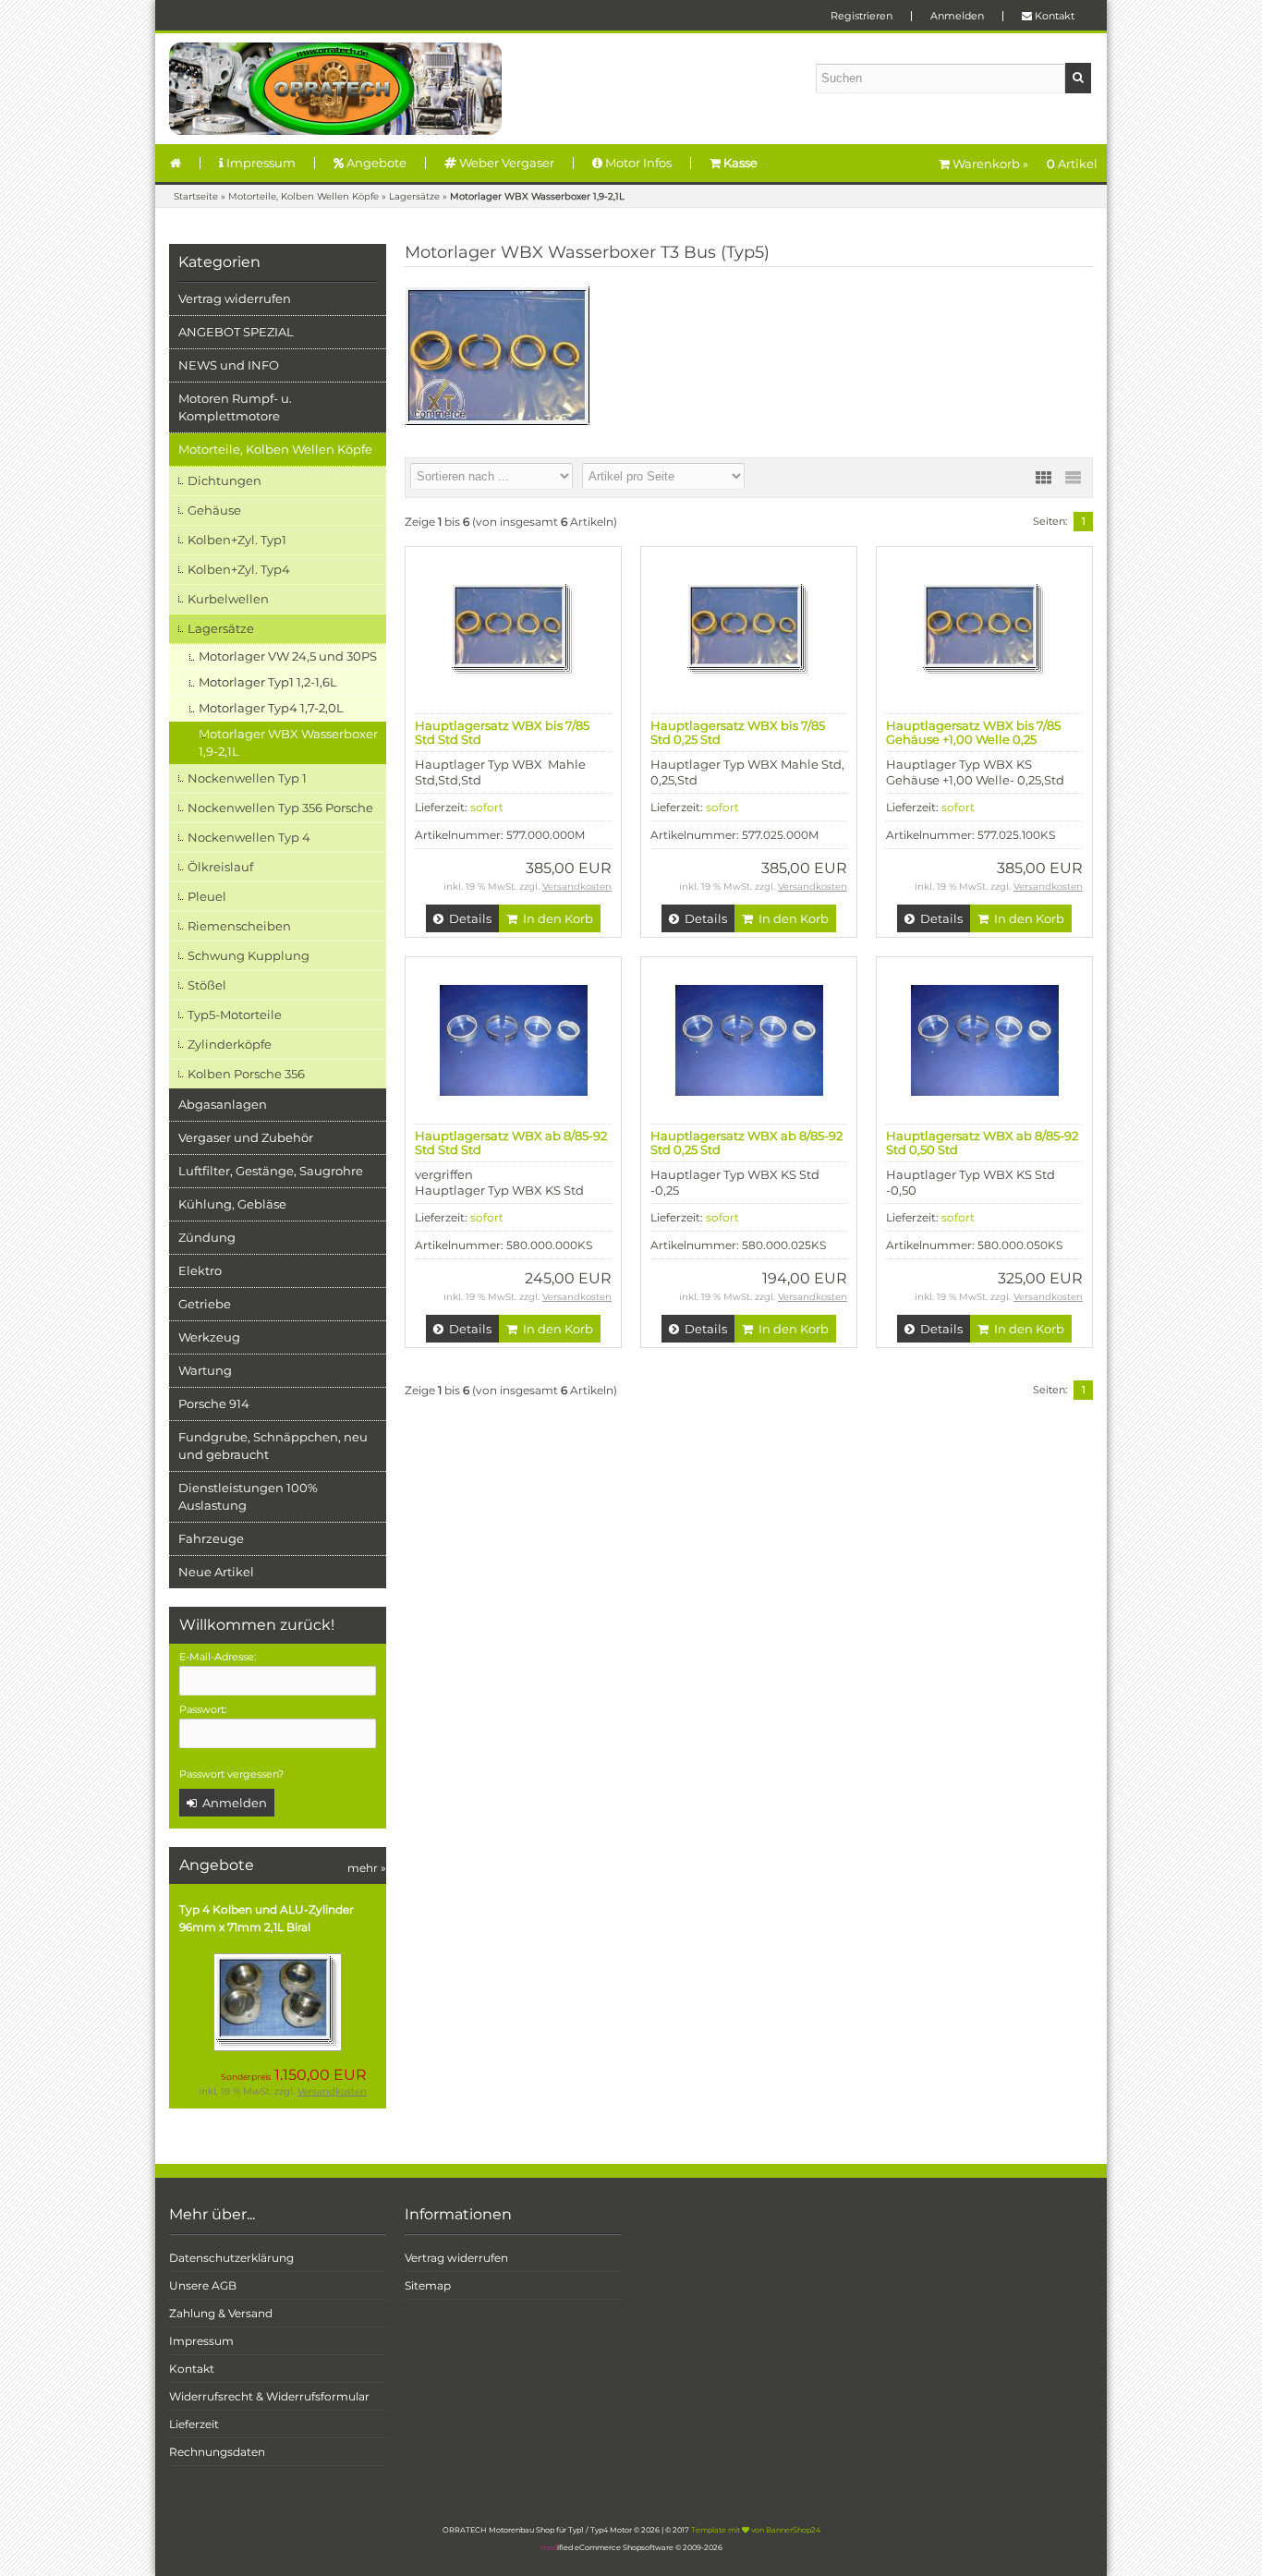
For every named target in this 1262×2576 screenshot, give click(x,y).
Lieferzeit (194, 2424)
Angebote (375, 163)
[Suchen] (1078, 78)
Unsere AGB (203, 2285)
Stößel (207, 985)
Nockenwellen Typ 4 (249, 837)
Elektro (200, 1270)
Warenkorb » (1024, 164)
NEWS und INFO (229, 365)
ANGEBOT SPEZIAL (236, 332)
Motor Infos (637, 163)
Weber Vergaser (505, 163)
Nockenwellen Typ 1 (247, 778)
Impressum (260, 163)
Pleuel (207, 896)
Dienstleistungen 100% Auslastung (248, 1496)
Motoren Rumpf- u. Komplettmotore (235, 407)
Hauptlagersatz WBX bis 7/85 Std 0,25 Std (738, 732)
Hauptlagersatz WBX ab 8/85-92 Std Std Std (511, 1142)
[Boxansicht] (1043, 478)
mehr (367, 1868)
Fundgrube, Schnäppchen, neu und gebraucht (273, 1446)
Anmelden (957, 16)
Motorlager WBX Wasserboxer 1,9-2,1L (288, 742)
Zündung (207, 1237)
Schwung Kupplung (249, 955)
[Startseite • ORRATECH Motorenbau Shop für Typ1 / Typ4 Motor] (335, 89)
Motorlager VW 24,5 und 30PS (288, 656)
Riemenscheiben (239, 926)
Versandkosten (332, 2091)
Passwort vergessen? (231, 1774)
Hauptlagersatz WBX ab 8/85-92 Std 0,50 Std (982, 1142)
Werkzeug (209, 1337)
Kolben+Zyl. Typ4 (239, 569)
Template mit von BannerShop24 (756, 2530)
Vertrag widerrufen (235, 298)
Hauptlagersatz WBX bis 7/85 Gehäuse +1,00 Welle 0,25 (973, 732)
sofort (487, 807)
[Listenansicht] (1073, 478)
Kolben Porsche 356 (246, 1074)
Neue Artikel (216, 1572)
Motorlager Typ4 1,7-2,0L (271, 708)
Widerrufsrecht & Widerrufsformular (269, 2396)
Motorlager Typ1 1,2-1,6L (268, 682)
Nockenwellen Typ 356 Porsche (280, 808)
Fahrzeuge (211, 1538)
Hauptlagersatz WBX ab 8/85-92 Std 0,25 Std (746, 1142)
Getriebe (205, 1304)
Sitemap (428, 2285)
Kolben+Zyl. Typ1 (237, 540)
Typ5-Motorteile (235, 1015)
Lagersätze (221, 628)
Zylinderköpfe (230, 1044)
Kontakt (1053, 16)
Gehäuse (214, 510)
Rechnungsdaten (217, 2452)
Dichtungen (224, 480)
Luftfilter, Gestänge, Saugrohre (271, 1171)
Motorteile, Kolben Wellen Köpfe (275, 449)
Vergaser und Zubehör (246, 1137)
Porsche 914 (214, 1403)
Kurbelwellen (228, 599)
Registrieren (862, 16)
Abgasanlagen (223, 1104)
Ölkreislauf (220, 867)
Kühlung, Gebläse (232, 1204)
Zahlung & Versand (221, 2313)
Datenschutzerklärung (231, 2258)
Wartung (205, 1370)
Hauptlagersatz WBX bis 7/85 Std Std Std (502, 732)
